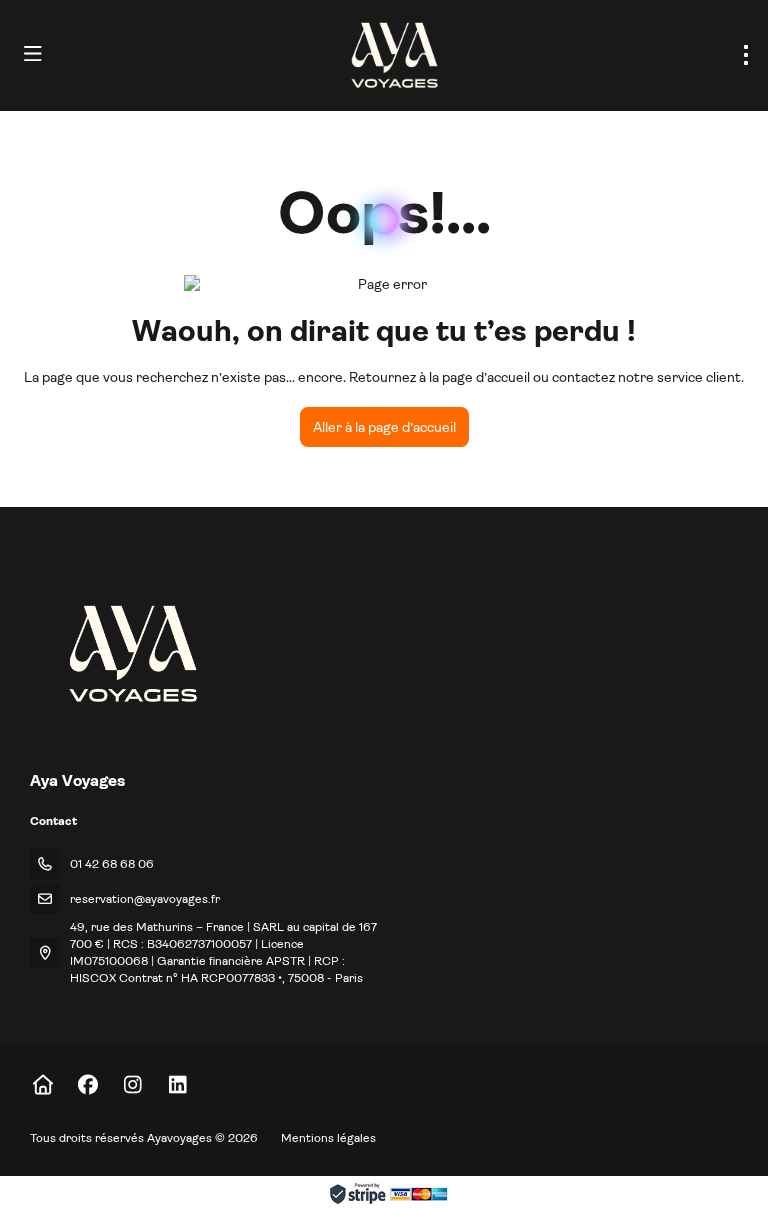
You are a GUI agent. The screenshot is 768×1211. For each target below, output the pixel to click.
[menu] (746, 55)
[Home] (42, 1085)
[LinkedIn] (177, 1085)
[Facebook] (87, 1085)
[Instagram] (132, 1085)
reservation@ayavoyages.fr (145, 899)
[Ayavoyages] (131, 653)
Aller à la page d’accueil (384, 427)
